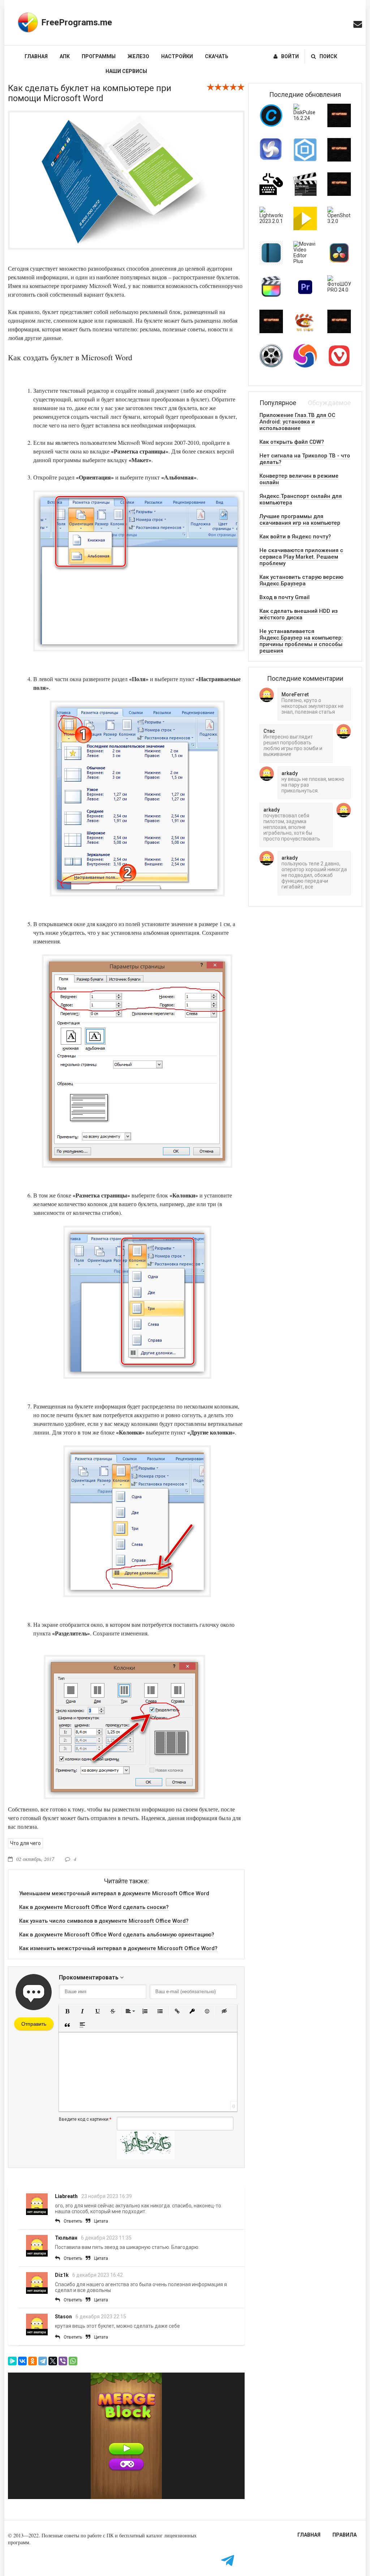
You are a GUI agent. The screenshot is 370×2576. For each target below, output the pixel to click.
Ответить (73, 2221)
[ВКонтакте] (22, 2361)
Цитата (101, 2221)
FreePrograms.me (77, 22)
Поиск (328, 56)
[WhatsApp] (73, 2361)
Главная (36, 56)
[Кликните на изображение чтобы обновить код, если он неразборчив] (146, 2158)
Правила (345, 2535)
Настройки (177, 56)
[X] (53, 2361)
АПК (65, 56)
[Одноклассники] (33, 2361)
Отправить (34, 2024)
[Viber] (63, 2361)
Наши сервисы (126, 71)
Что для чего (25, 1843)
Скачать (217, 56)
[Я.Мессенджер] (12, 2361)
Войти (290, 56)
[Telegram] (43, 2361)
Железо (138, 56)
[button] (67, 2011)
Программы (99, 56)
